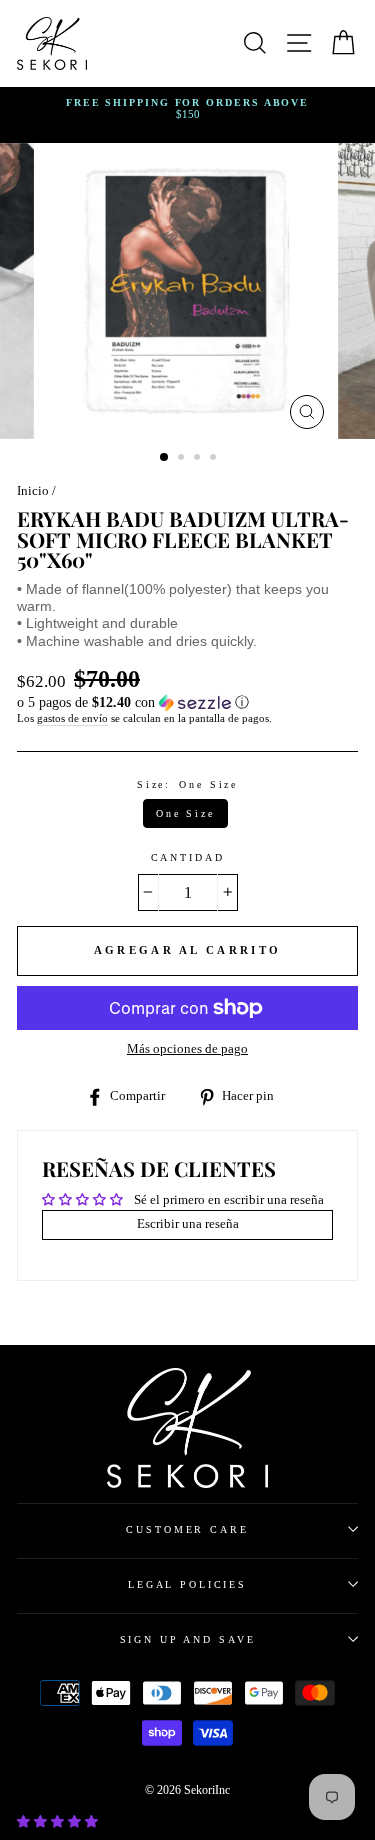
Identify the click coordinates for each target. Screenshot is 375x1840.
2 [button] (183, 459)
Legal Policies (187, 1584)
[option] (187, 109)
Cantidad (188, 857)
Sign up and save (188, 1639)
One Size (185, 813)
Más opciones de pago (187, 1049)
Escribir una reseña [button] (188, 1224)
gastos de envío (72, 718)
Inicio (33, 491)
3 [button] (199, 459)
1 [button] (165, 458)
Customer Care (187, 1529)
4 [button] (215, 459)
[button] (187, 703)
